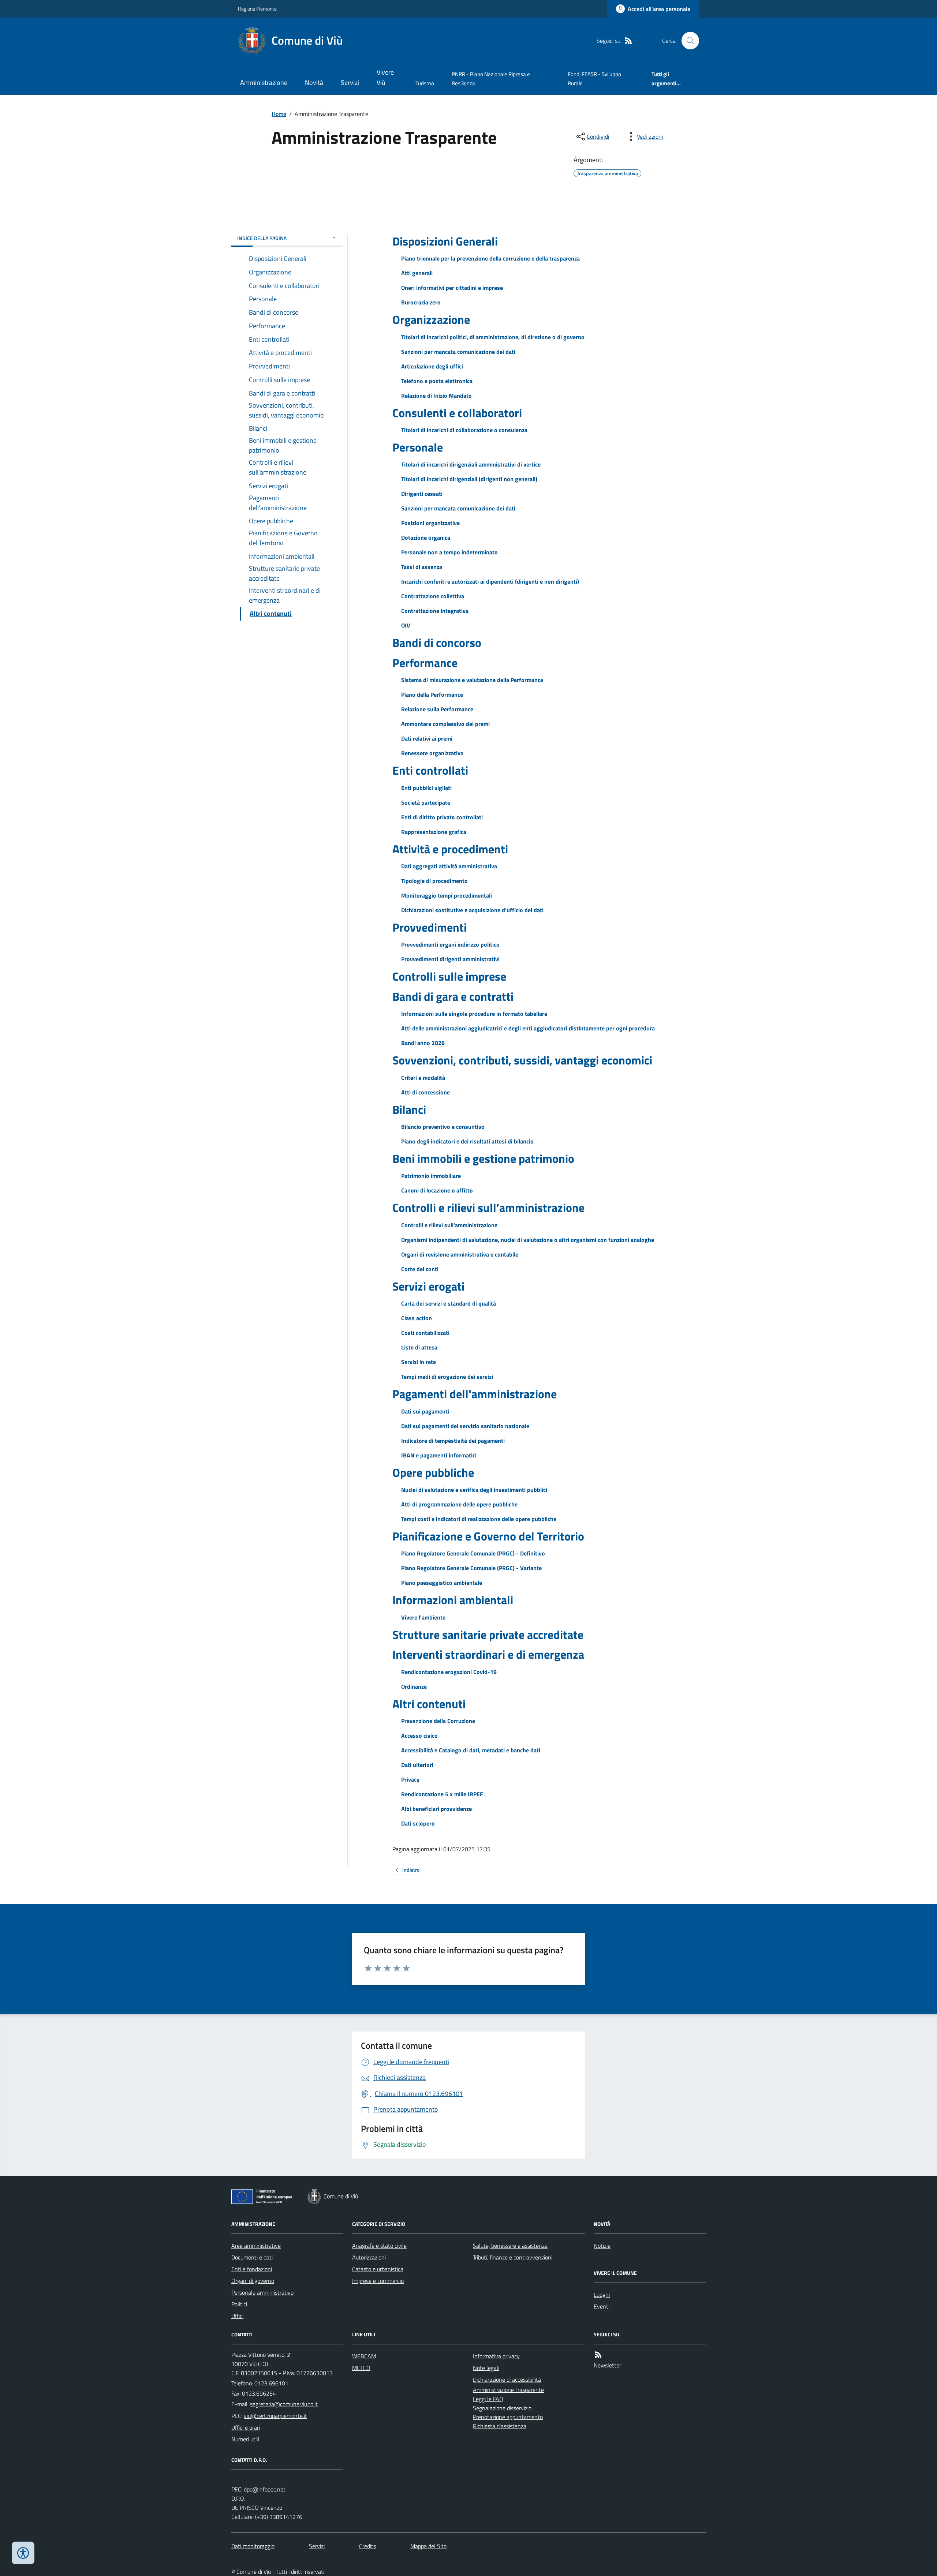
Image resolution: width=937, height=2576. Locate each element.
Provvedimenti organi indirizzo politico (450, 944)
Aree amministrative (256, 2246)
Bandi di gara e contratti (453, 996)
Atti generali (417, 273)
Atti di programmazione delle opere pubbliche (459, 1504)
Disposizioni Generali (445, 241)
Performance (425, 663)
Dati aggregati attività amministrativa (449, 866)
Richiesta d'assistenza (500, 2426)
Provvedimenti (430, 927)
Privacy (410, 1779)
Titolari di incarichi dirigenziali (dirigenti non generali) (469, 479)
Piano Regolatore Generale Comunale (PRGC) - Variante (471, 1568)
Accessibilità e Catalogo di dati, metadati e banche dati (471, 1750)
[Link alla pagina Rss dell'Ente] (598, 2355)
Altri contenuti (429, 1704)
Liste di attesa (419, 1347)
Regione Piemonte (257, 9)
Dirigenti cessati (422, 494)
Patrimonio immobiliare (431, 1176)
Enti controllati (430, 770)
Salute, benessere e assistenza (510, 2246)
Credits (367, 2546)
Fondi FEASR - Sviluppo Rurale (594, 78)
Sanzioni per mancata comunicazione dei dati (458, 352)
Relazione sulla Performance (437, 709)
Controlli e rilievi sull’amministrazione (488, 1207)
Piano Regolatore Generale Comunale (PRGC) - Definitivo (473, 1553)
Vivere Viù (385, 77)
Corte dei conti (420, 1269)
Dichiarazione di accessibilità (507, 2380)
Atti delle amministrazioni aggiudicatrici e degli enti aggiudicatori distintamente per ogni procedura (528, 1028)
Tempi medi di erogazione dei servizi (447, 1377)
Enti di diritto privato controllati (442, 817)
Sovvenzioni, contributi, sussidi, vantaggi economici (522, 1060)
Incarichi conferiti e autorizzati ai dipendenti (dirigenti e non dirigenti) (490, 581)
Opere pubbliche (433, 1472)
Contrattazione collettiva (433, 596)
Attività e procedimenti (450, 849)
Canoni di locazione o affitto (437, 1190)
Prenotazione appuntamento (508, 2417)
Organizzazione (431, 319)
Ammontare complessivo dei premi (445, 724)
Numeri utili (245, 2439)
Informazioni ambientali (453, 1600)
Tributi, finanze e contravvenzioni (513, 2257)
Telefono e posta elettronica (437, 381)
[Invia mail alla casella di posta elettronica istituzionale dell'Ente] (284, 2404)
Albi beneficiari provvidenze (436, 1809)
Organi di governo (253, 2281)
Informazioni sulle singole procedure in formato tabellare (474, 1014)
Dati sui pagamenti (425, 1411)
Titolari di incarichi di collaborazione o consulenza (464, 430)
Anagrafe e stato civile (379, 2246)
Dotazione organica (426, 538)
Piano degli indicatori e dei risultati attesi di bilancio (467, 1141)
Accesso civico (419, 1736)
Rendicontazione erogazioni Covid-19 (449, 1672)
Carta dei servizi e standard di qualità (449, 1303)
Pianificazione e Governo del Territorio (488, 1536)
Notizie (602, 2246)
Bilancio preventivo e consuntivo (443, 1127)
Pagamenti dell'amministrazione (475, 1394)
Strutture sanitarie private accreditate (488, 1635)
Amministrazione (264, 83)
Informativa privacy (496, 2356)
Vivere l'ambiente (423, 1617)
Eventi (602, 2306)
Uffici (237, 2316)
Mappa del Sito (428, 2546)
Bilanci (409, 1109)
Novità (314, 83)
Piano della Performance (432, 694)
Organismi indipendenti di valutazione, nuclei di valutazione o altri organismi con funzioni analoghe (528, 1240)
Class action (417, 1318)
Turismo (425, 83)
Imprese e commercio (378, 2281)
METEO (361, 2368)
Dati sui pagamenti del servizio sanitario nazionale (465, 1426)
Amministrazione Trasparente (508, 2390)
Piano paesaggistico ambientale (442, 1583)
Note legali (486, 2368)
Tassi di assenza (422, 567)
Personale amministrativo (262, 2292)
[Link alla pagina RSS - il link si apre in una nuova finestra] (628, 41)
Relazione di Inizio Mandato (436, 396)
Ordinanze (414, 1686)
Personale (418, 447)
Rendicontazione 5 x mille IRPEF (442, 1794)
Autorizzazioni (369, 2257)
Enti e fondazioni (252, 2269)
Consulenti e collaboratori (457, 413)
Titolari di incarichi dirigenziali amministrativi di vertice (471, 464)
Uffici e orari (246, 2427)
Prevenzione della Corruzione (438, 1721)
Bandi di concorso (437, 643)
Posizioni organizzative (430, 523)
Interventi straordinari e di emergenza (488, 1654)
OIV (406, 625)
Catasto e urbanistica (378, 2269)
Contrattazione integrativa (435, 611)
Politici (239, 2304)
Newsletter (607, 2365)
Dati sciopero (418, 1823)
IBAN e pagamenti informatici (439, 1455)
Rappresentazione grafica (434, 832)
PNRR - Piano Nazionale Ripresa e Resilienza (491, 78)
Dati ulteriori (417, 1765)
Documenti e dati (252, 2257)
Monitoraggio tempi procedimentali (447, 895)
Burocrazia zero (421, 302)
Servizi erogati (428, 1286)
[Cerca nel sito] (687, 41)
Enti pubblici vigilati (426, 788)
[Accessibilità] (23, 2553)
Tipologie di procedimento (434, 881)
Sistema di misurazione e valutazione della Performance (472, 680)
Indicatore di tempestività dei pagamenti (453, 1441)
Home (279, 114)
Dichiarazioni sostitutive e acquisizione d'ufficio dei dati (472, 910)
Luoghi (602, 2295)
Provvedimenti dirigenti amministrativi (450, 959)
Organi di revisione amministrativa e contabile (460, 1254)
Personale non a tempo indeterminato (449, 552)
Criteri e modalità (423, 1078)
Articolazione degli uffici (432, 366)
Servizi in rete (419, 1362)
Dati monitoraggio (253, 2546)
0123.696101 (271, 2383)
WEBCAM (364, 2356)
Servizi (350, 83)
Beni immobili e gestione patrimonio (483, 1158)
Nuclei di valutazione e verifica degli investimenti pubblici (474, 1490)
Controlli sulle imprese (449, 976)
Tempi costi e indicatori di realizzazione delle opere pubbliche (479, 1519)
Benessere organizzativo (432, 753)
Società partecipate (426, 802)
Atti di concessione (425, 1092)
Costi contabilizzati (425, 1333)
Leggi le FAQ (488, 2399)
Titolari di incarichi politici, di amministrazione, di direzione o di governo (493, 337)
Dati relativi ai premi (427, 738)
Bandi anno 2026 (423, 1043)
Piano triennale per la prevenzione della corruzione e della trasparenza (490, 258)
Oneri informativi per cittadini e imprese (452, 288)
